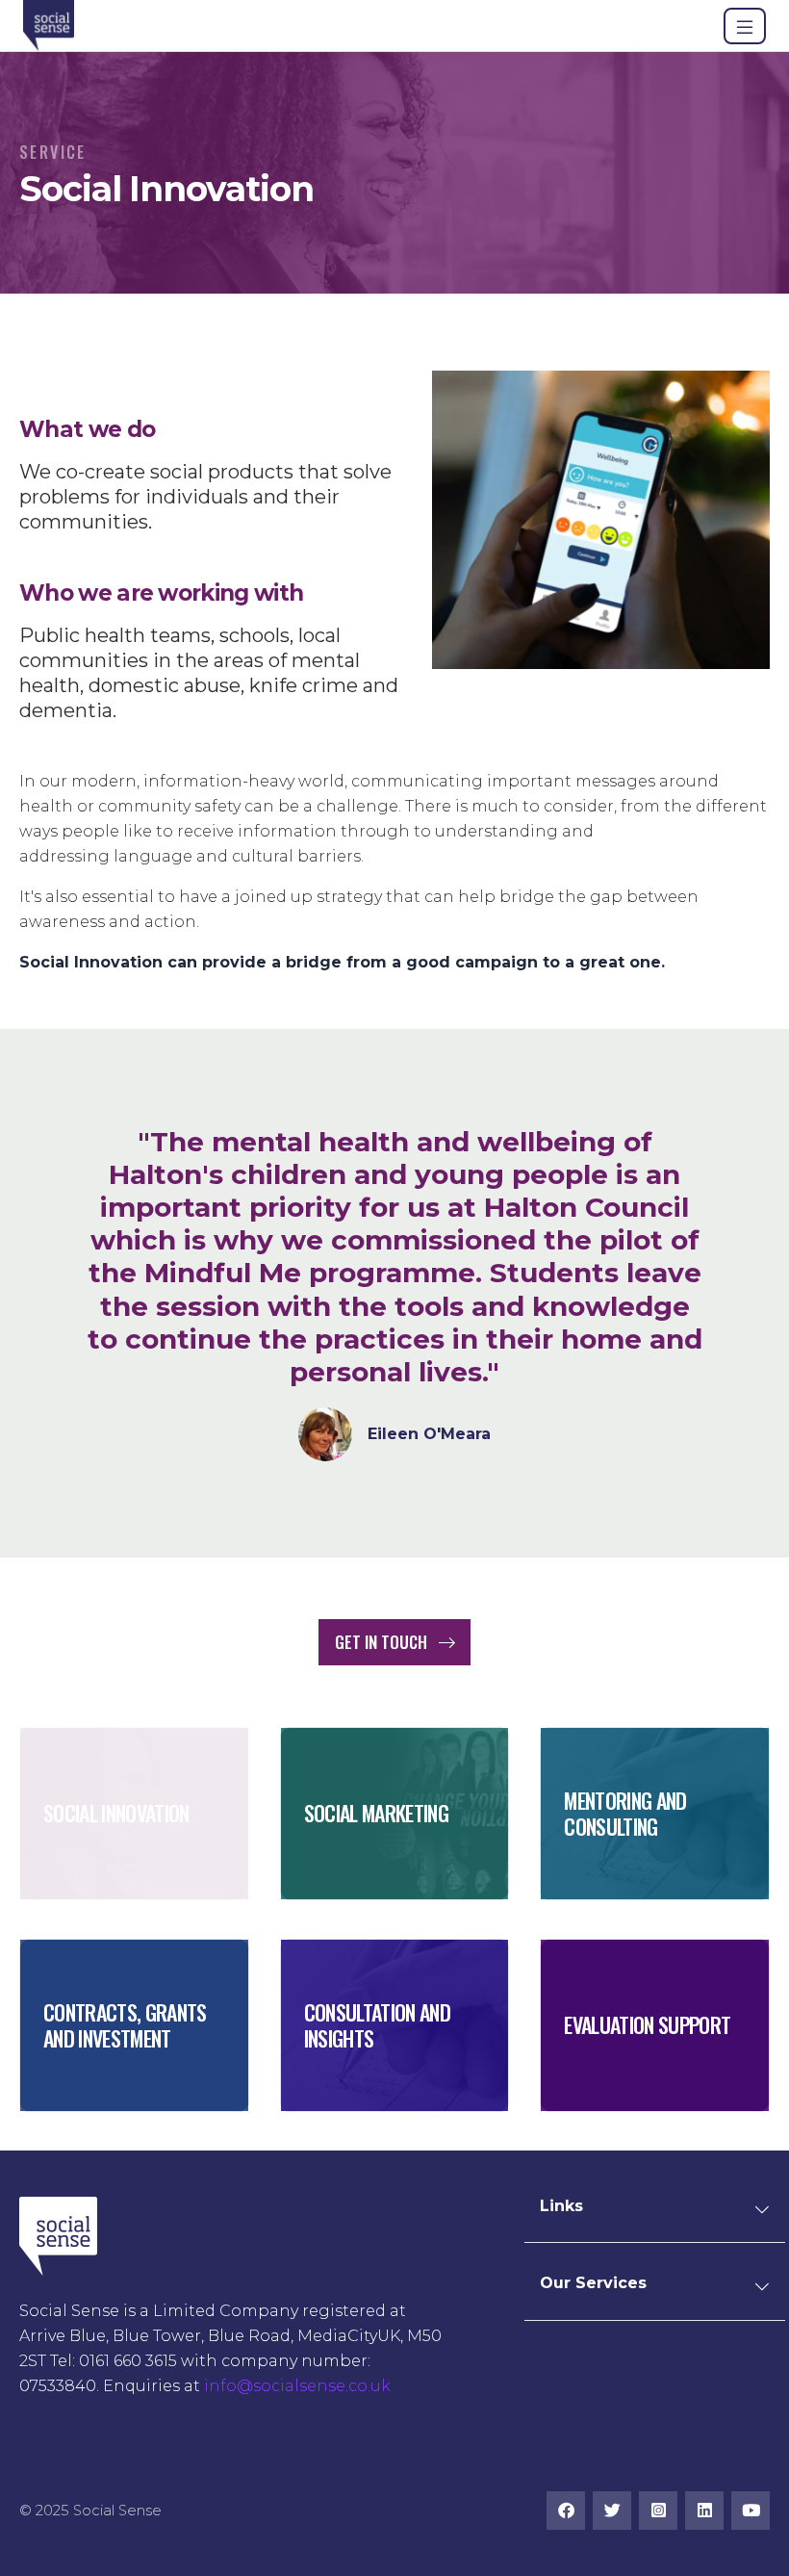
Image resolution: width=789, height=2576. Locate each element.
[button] (762, 2216)
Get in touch (383, 1642)
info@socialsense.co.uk (297, 2386)
